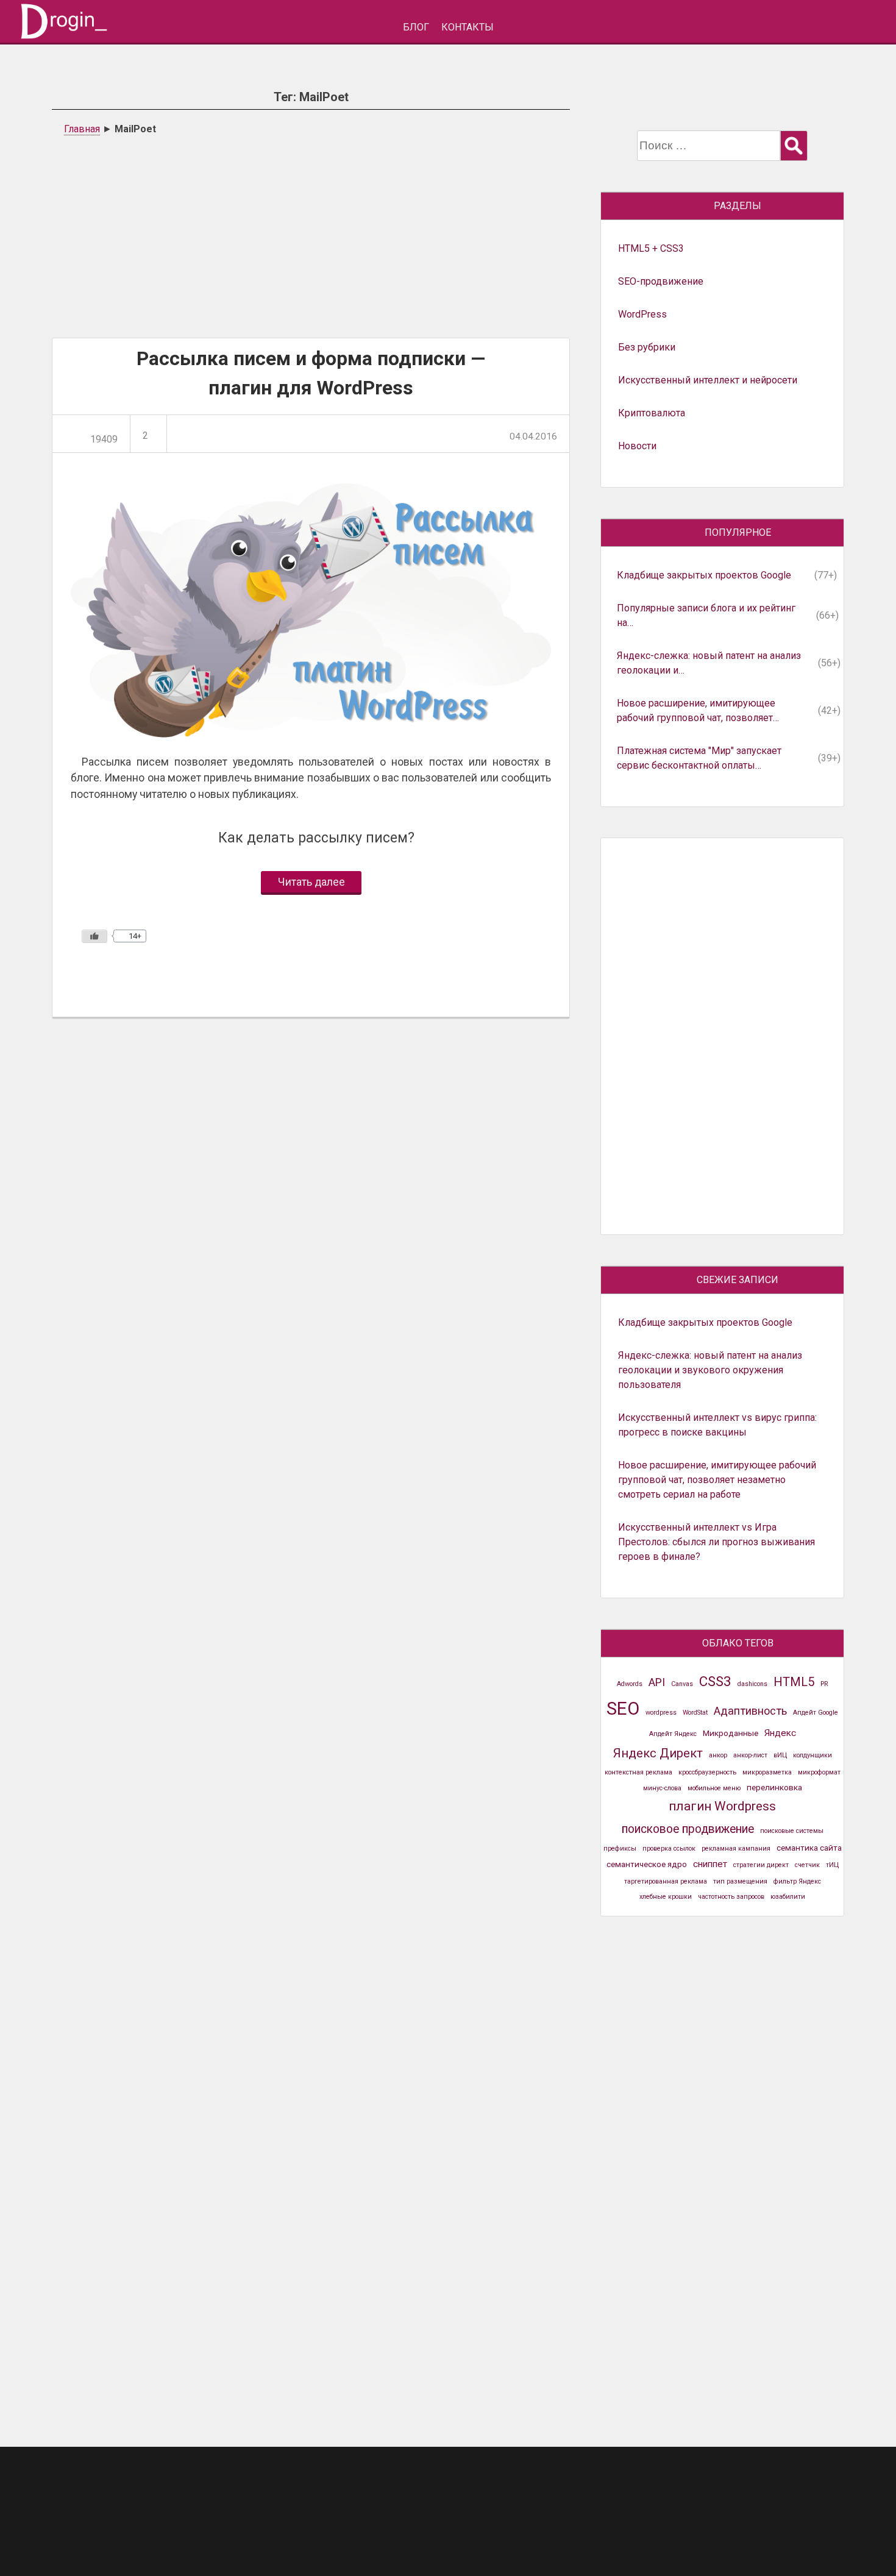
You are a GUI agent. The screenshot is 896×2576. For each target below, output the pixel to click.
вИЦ (780, 1755)
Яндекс (780, 1733)
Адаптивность (750, 1711)
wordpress (661, 1713)
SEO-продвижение (661, 281)
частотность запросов (731, 1897)
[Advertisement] (311, 234)
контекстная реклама (638, 1772)
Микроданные (731, 1733)
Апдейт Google (816, 1713)
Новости (637, 446)
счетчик (807, 1865)
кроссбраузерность (707, 1772)
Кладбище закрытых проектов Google (704, 575)
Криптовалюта (652, 413)
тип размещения (740, 1881)
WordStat (695, 1713)
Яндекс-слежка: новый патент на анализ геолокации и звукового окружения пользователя (710, 1370)
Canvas (682, 1684)
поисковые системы (792, 1831)
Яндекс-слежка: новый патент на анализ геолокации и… (709, 663)
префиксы (620, 1848)
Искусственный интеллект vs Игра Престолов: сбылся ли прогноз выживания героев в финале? (716, 1542)
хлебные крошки (666, 1897)
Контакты (468, 27)
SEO (623, 1709)
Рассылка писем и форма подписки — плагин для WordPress (311, 373)
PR (824, 1684)
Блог (416, 27)
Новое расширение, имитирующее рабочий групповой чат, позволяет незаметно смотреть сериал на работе (717, 1480)
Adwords (630, 1684)
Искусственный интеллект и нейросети (708, 380)
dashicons (752, 1684)
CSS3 (715, 1681)
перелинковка (774, 1787)
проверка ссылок (669, 1848)
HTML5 (794, 1682)
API (657, 1682)
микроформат (819, 1772)
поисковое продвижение (688, 1829)
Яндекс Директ (658, 1753)
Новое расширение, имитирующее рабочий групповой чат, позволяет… (698, 710)
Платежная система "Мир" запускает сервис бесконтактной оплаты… (699, 758)
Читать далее (311, 882)
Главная (82, 129)
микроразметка (767, 1772)
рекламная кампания (736, 1848)
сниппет (710, 1864)
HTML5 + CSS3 (651, 248)
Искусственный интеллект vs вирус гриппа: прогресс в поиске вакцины (717, 1425)
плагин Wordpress (722, 1806)
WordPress (642, 314)
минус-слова (662, 1788)
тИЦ (832, 1865)
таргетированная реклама (666, 1881)
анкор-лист (750, 1755)
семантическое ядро (647, 1864)
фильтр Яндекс (797, 1881)
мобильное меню (714, 1788)
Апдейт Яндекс (673, 1734)
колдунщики (812, 1755)
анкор (718, 1755)
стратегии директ (761, 1865)
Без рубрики (647, 347)
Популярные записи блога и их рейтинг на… (706, 615)
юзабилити (788, 1897)
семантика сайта (809, 1848)
